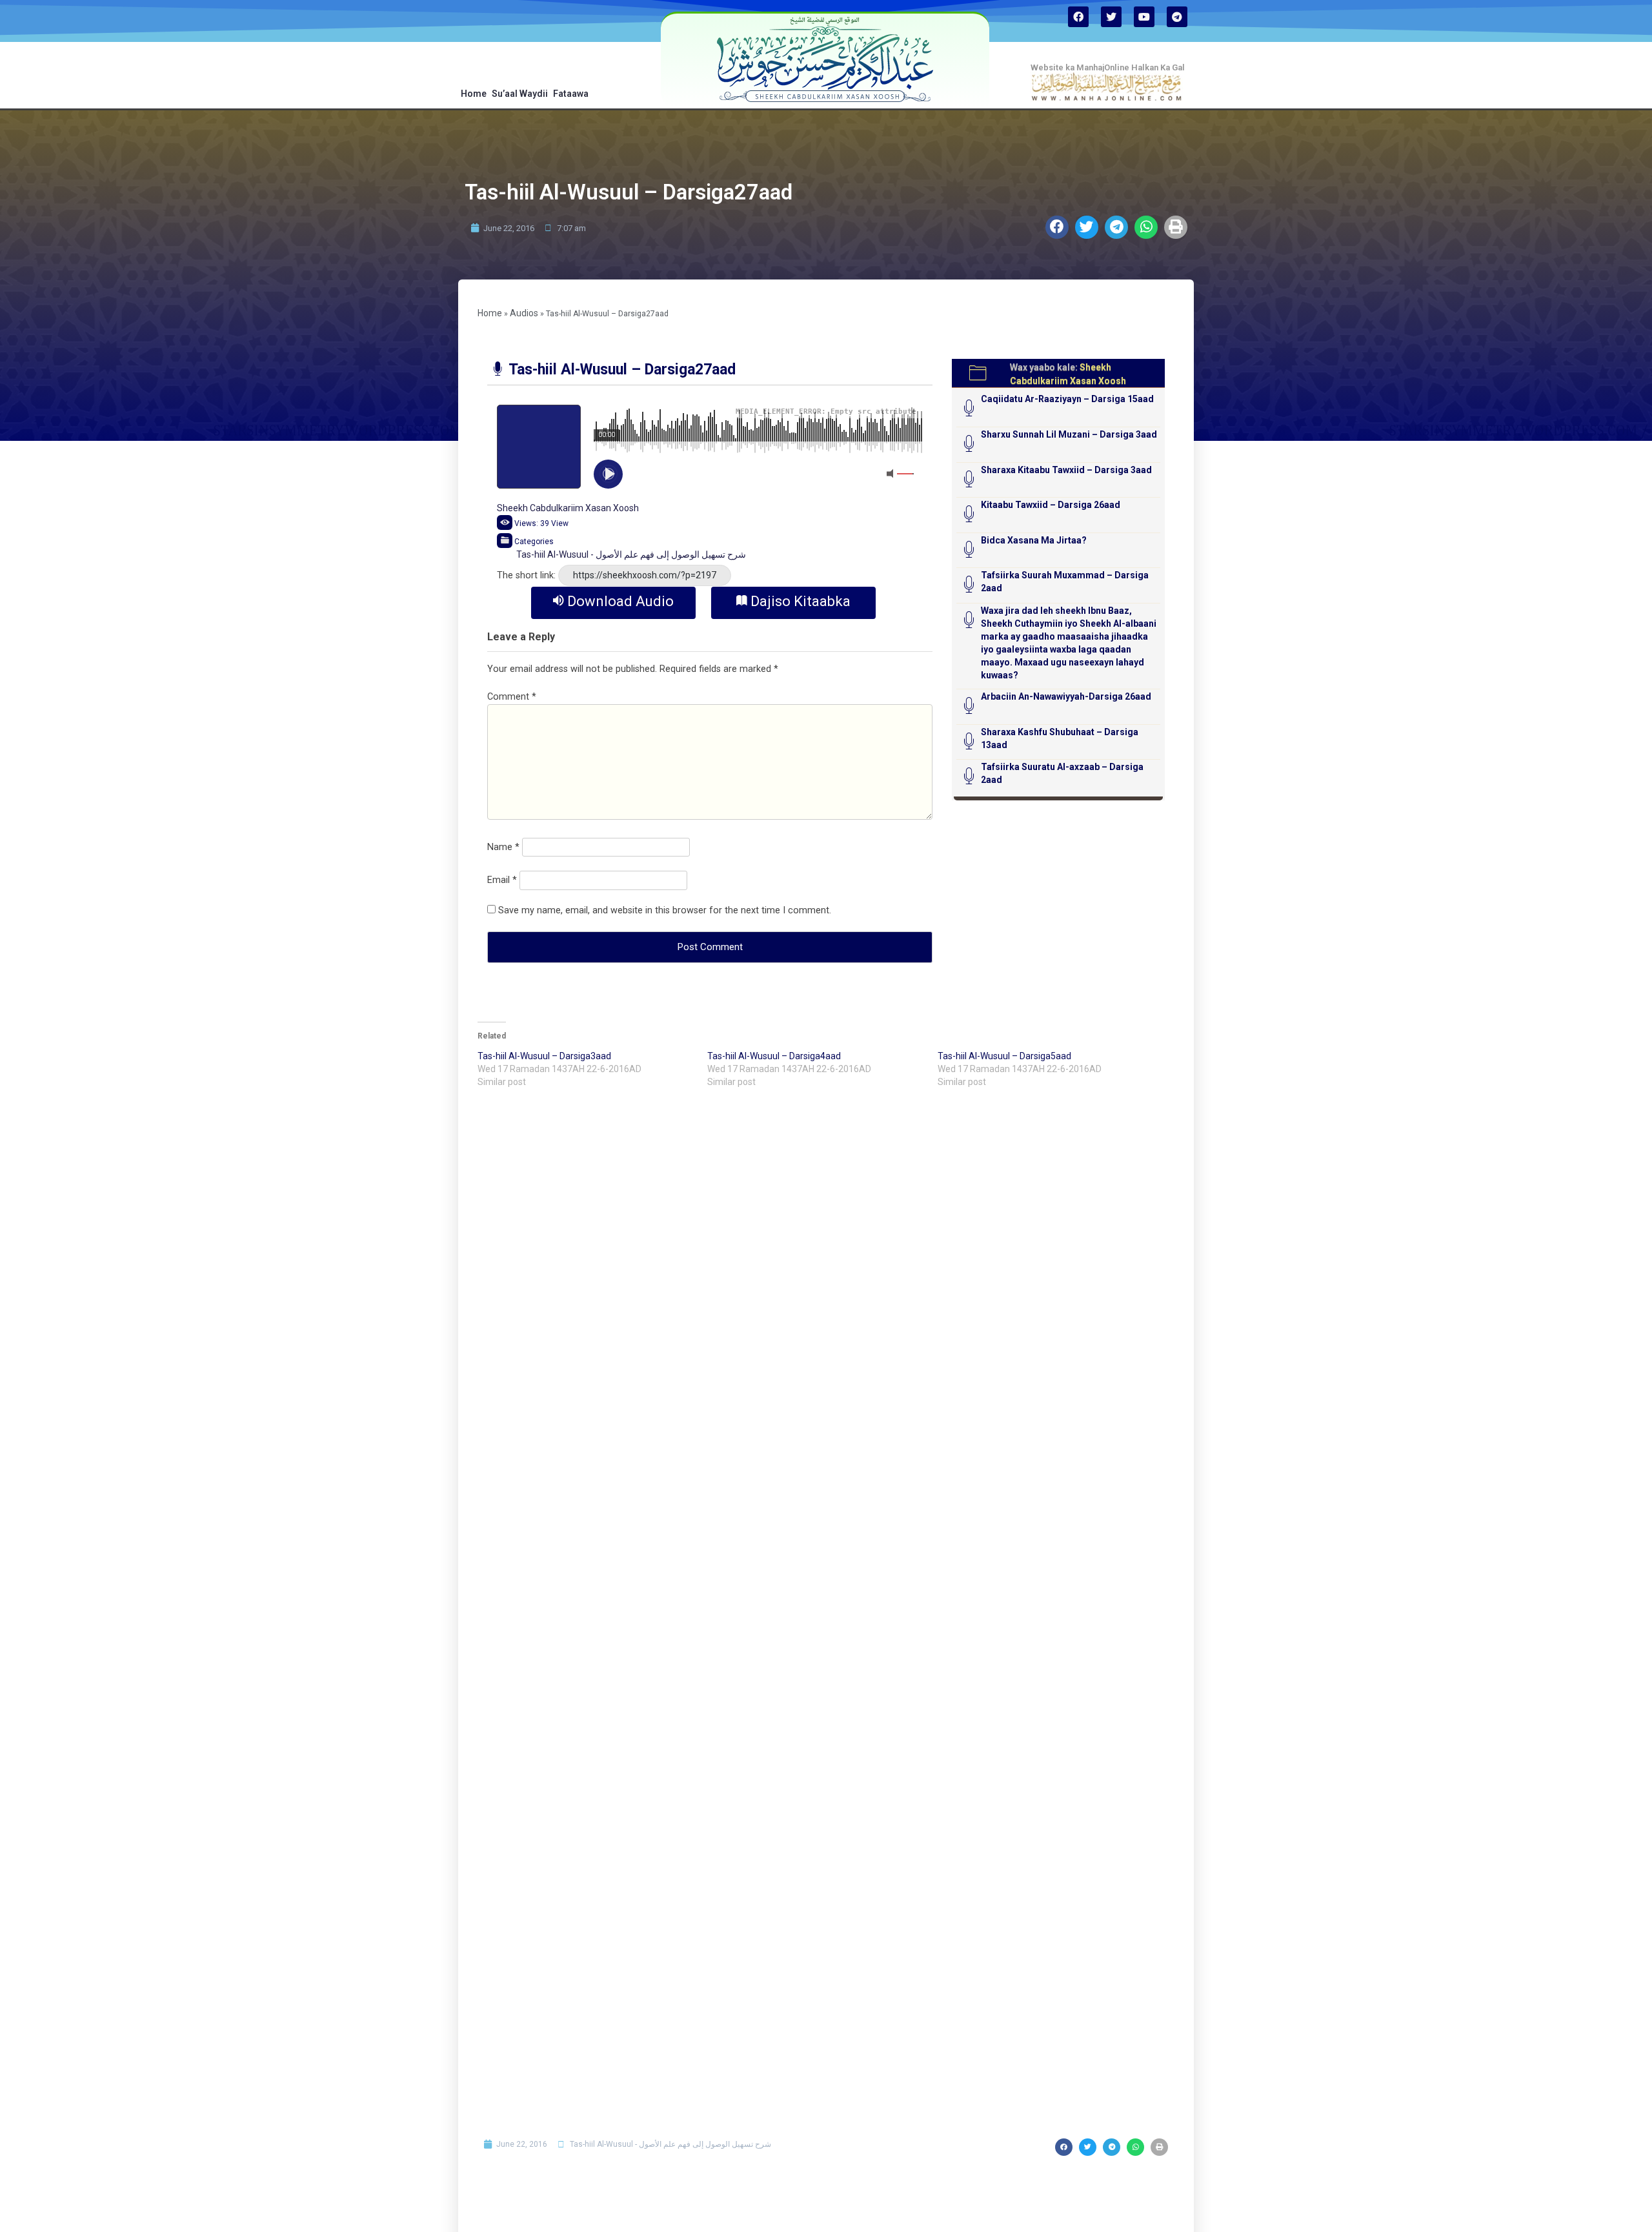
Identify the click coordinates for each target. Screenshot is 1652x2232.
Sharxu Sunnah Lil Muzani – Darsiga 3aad (1069, 434)
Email (502, 880)
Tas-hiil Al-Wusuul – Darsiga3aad (544, 1056)
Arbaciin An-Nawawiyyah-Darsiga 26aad (1066, 696)
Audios (524, 313)
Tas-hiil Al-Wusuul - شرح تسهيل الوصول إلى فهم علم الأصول (631, 554)
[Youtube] (1144, 17)
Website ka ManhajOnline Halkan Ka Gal (1108, 67)
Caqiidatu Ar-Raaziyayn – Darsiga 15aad (1067, 399)
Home (474, 94)
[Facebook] (1078, 17)
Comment (512, 697)
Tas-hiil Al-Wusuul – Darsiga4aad (774, 1056)
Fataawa (571, 94)
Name (503, 847)
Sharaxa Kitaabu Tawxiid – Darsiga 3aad (1066, 470)
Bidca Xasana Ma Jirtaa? (1034, 540)
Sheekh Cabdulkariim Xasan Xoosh (568, 508)
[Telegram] (1177, 17)
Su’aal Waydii (520, 94)
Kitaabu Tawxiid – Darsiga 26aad (1051, 505)
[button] (1057, 227)
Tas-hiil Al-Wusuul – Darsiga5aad (1004, 1056)
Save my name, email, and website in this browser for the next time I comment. (665, 910)
